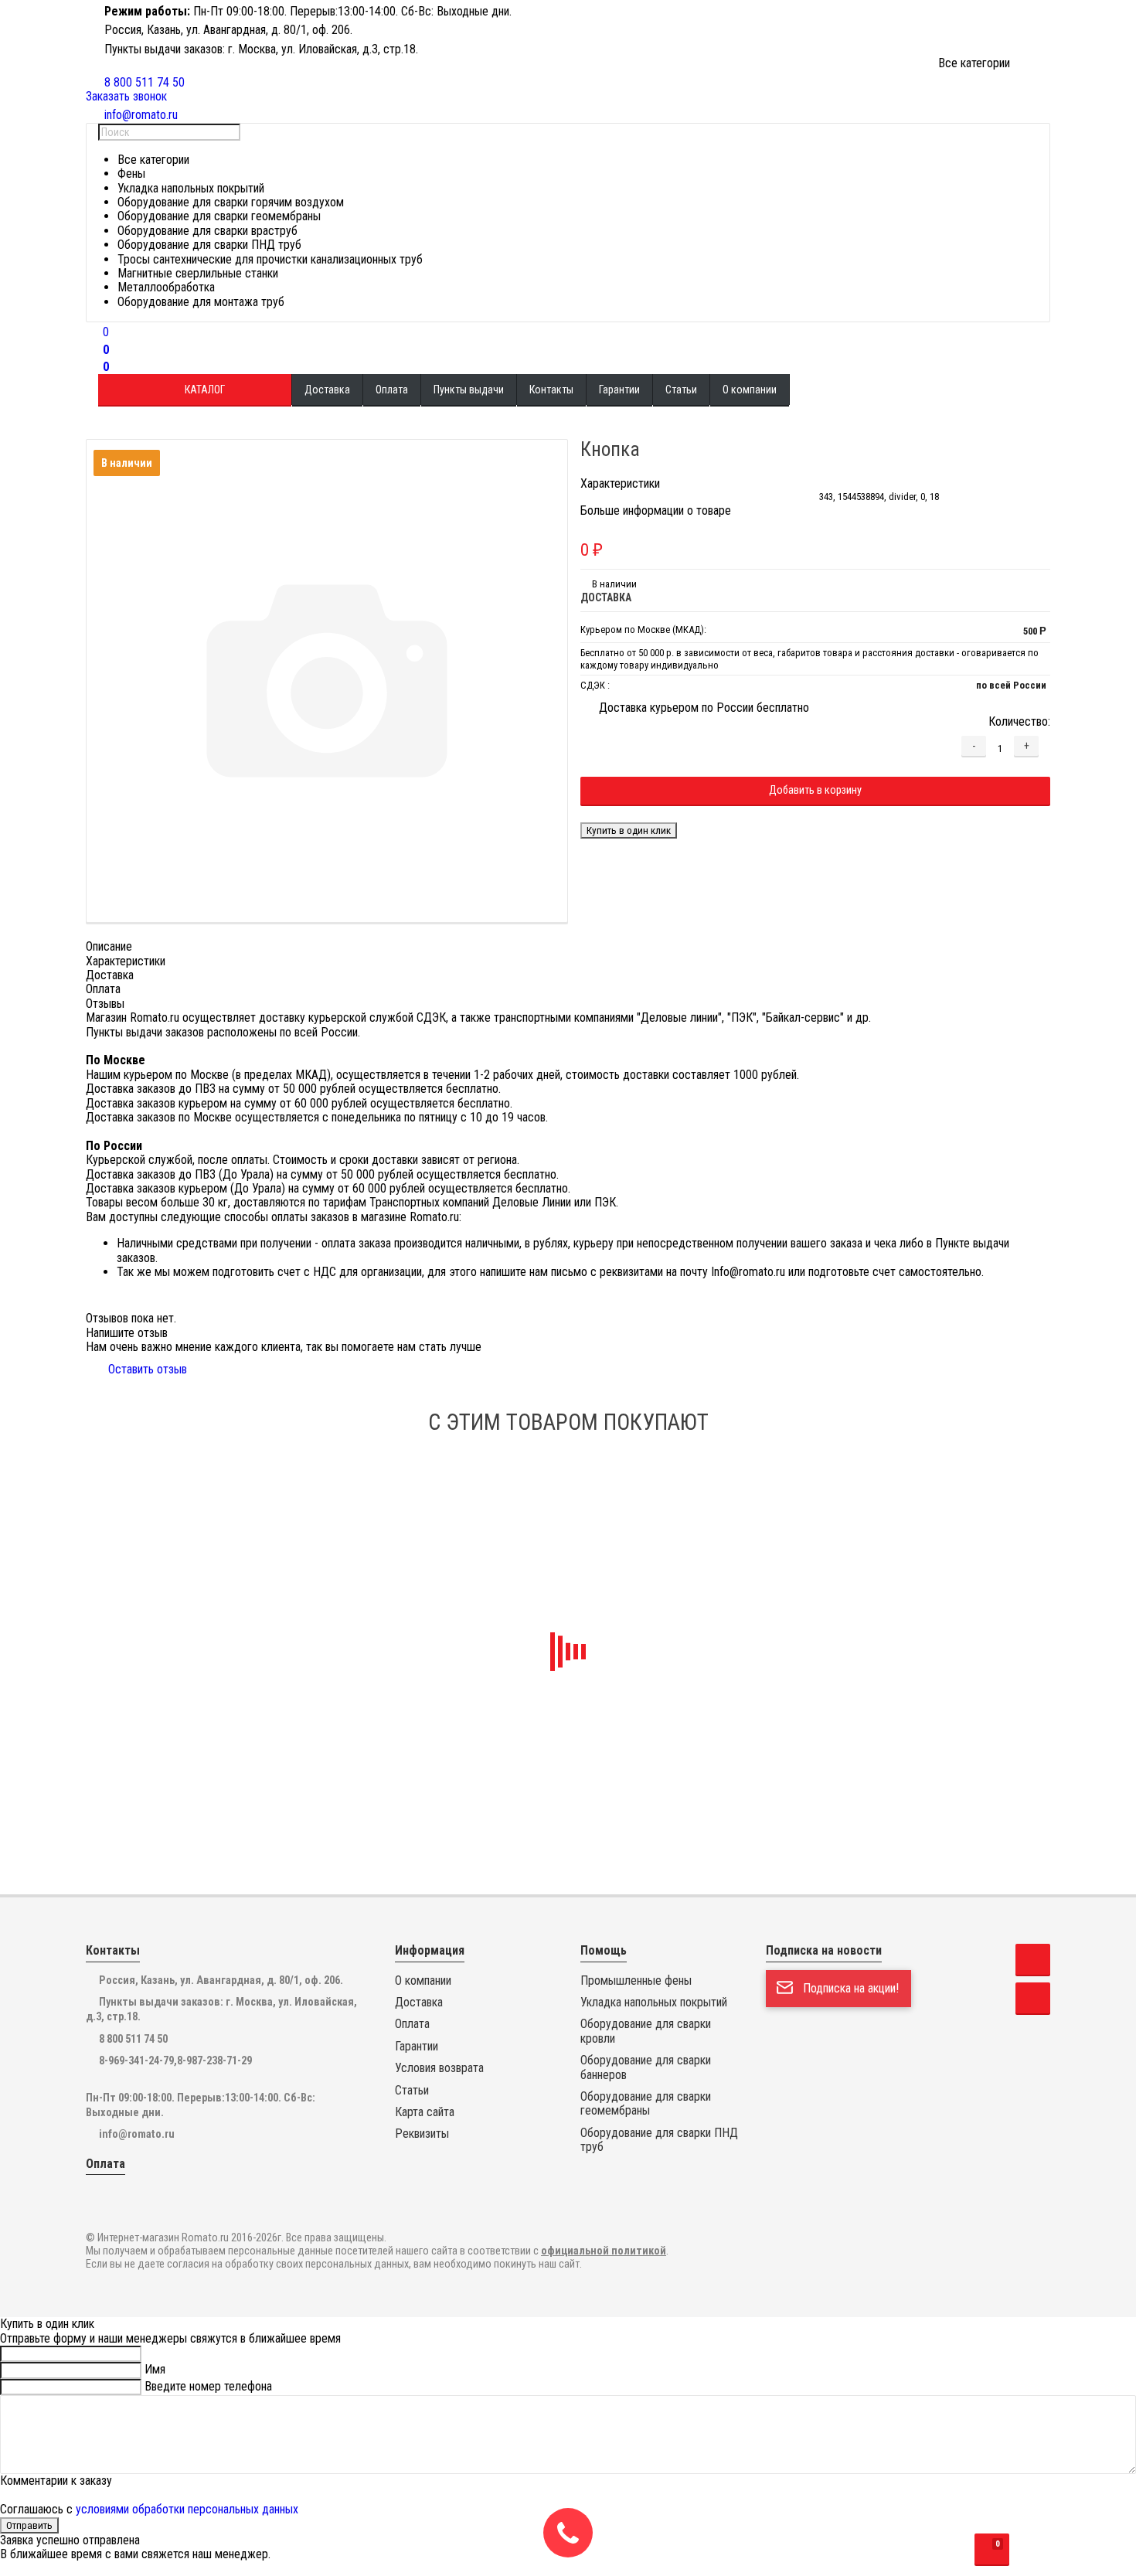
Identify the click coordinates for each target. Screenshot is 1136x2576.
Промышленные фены (636, 1981)
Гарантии (619, 390)
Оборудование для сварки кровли (646, 2031)
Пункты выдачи (469, 390)
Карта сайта (425, 2112)
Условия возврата (439, 2068)
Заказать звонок (126, 96)
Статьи (681, 390)
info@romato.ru (137, 2134)
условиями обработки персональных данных (187, 2509)
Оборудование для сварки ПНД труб (659, 2140)
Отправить (29, 2525)
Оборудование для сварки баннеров (646, 2067)
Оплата (392, 390)
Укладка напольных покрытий (654, 2003)
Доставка (327, 390)
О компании (750, 390)
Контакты (551, 390)
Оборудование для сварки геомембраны (646, 2104)
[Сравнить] (604, 814)
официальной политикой (604, 2251)
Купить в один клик (629, 830)
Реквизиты (422, 2134)
